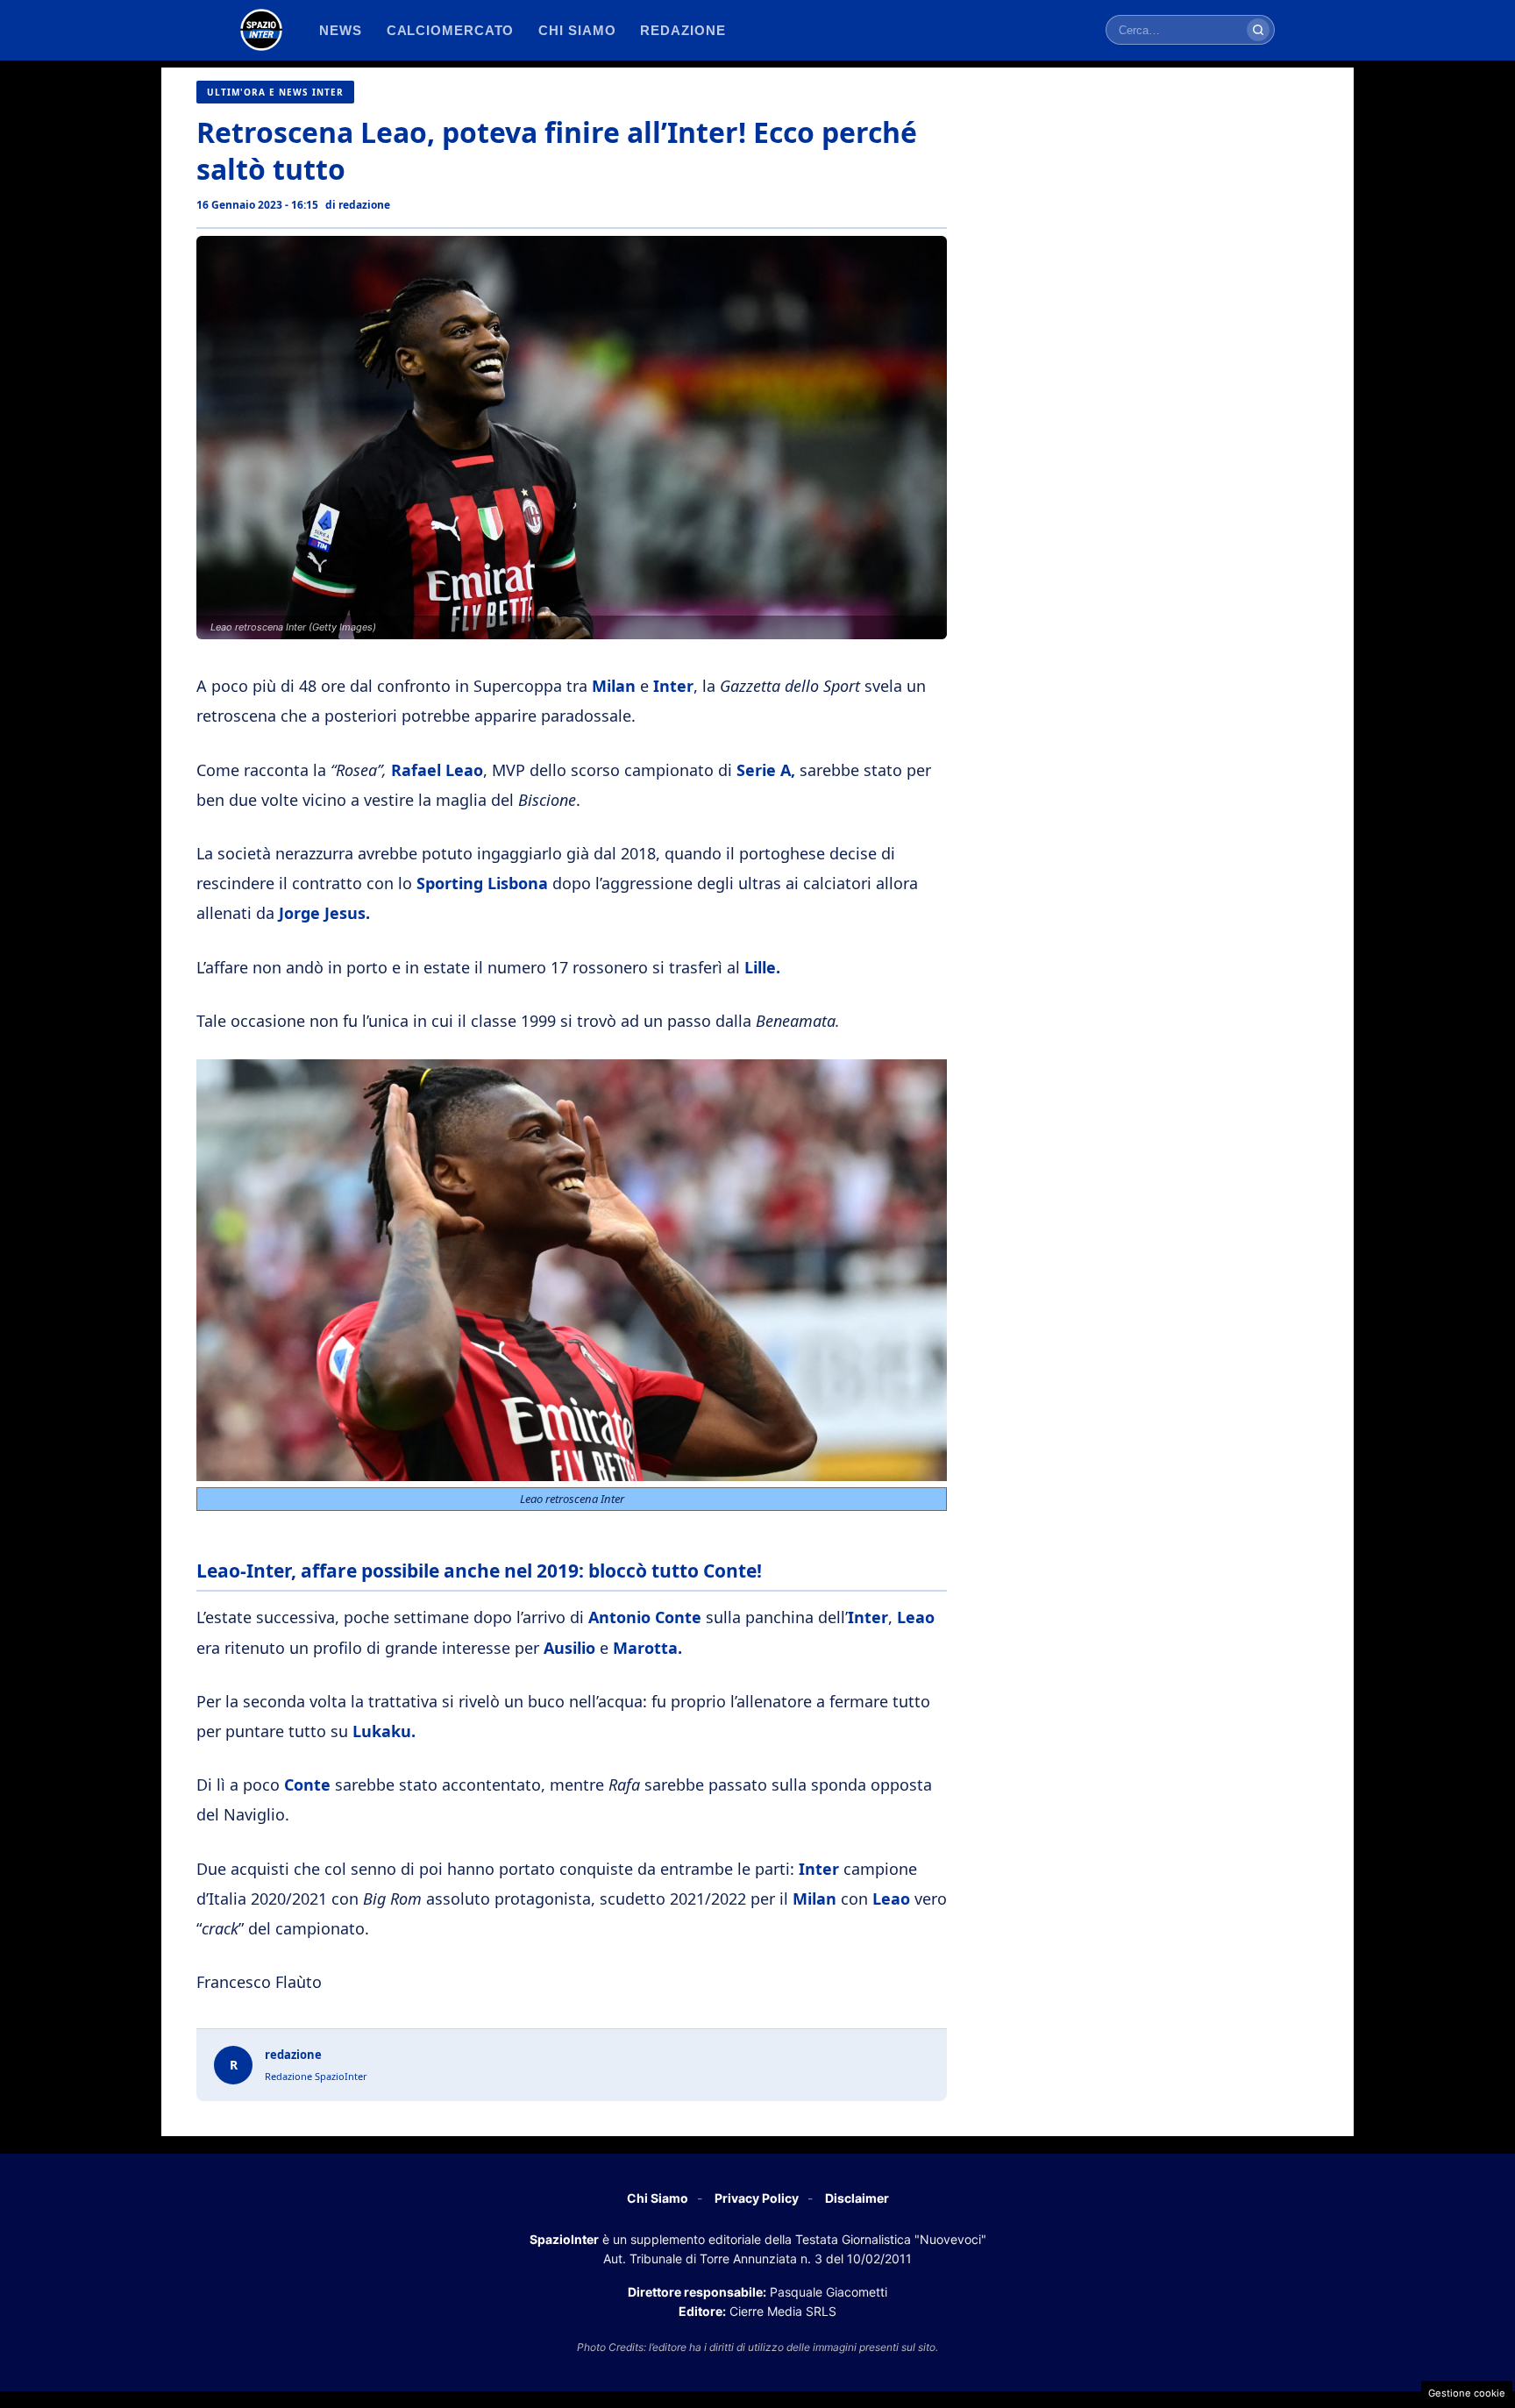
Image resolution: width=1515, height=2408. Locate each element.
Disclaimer (857, 2198)
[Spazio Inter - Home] (261, 30)
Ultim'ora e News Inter (275, 92)
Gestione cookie (1467, 2393)
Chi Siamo (658, 2198)
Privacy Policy (757, 2198)
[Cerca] (1258, 30)
